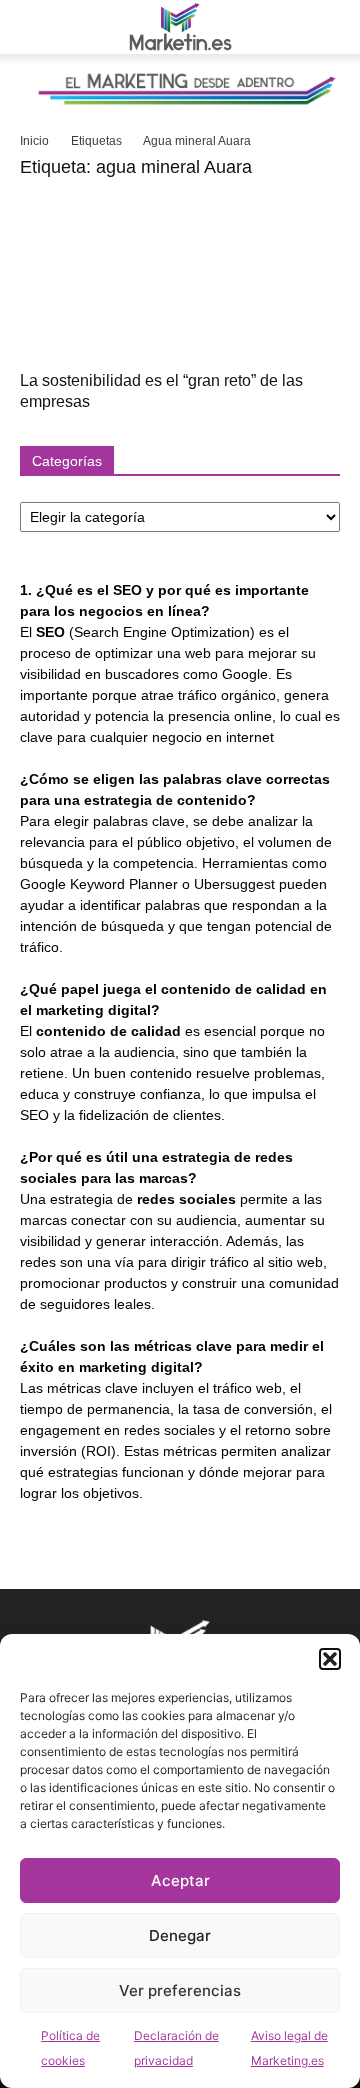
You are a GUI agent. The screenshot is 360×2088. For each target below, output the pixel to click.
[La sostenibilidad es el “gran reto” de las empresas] (180, 278)
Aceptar (180, 1880)
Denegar (180, 1935)
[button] (330, 1659)
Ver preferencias (180, 1990)
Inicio (34, 141)
